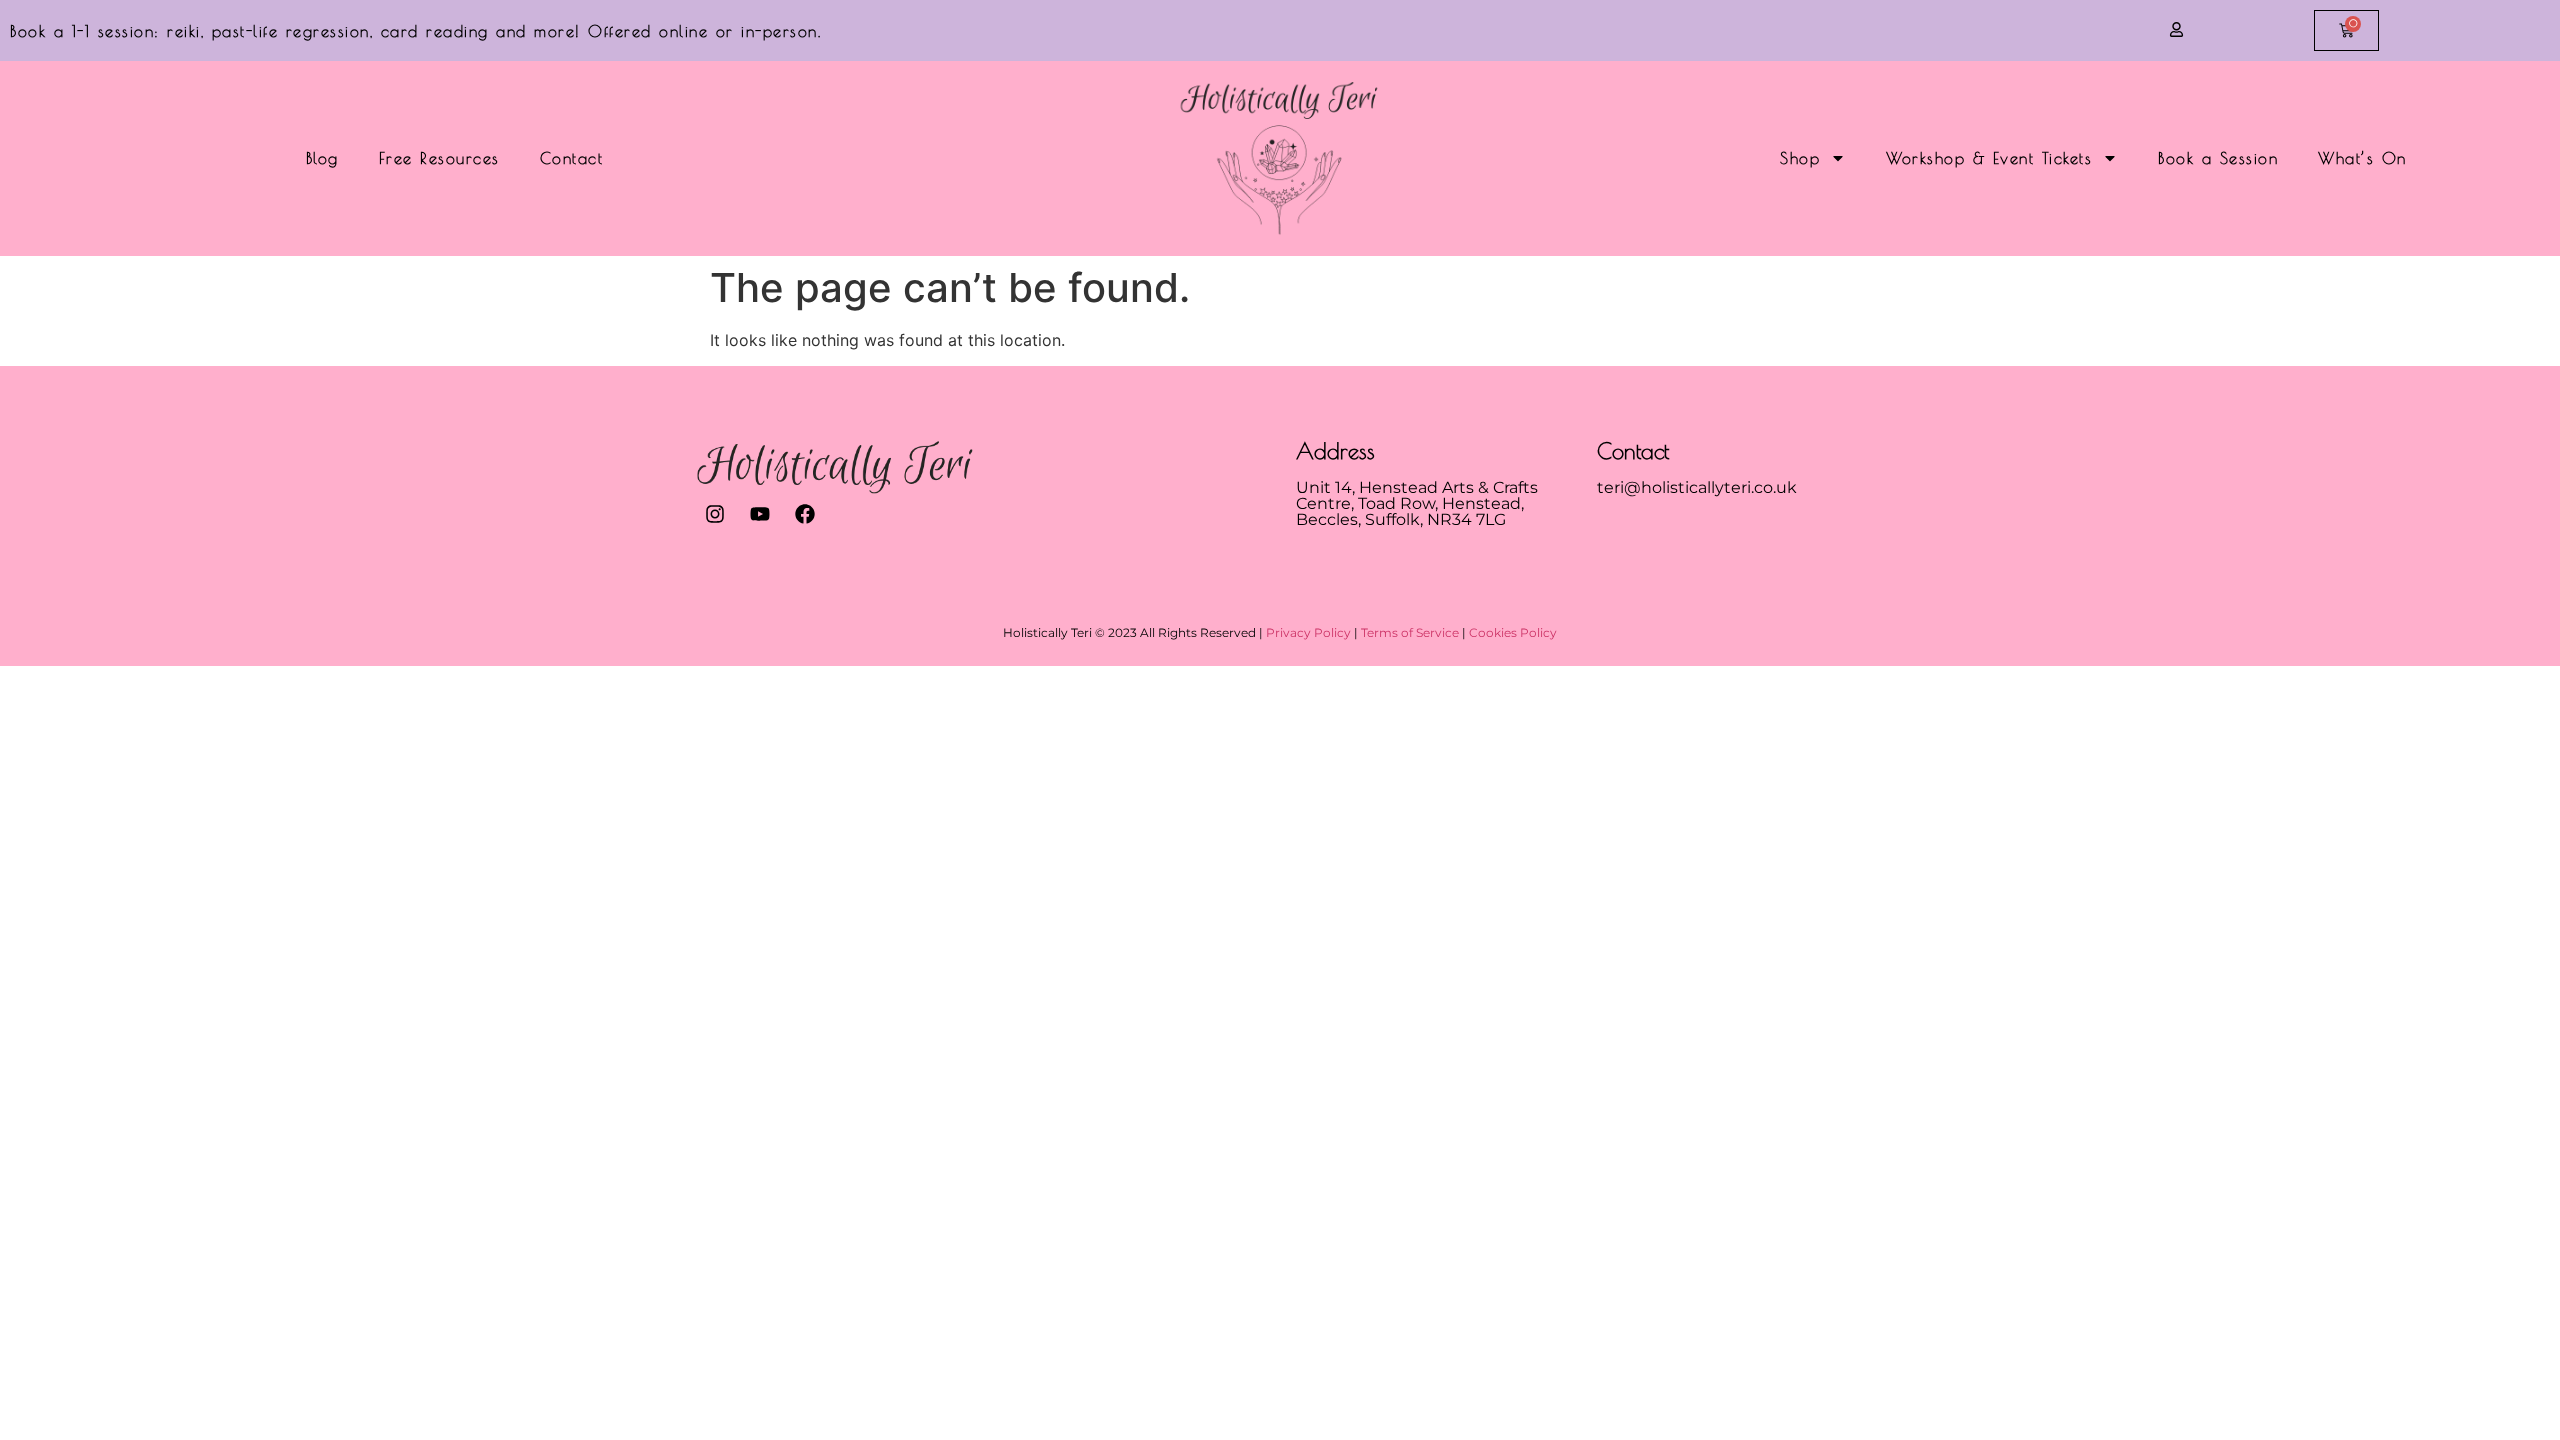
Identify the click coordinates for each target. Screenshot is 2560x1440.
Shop (1800, 158)
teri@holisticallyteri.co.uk (1697, 487)
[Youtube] (760, 514)
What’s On (2362, 158)
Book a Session (2218, 158)
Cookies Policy (1513, 632)
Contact (572, 158)
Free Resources (439, 158)
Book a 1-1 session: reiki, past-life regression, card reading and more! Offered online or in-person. (415, 31)
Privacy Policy (1308, 632)
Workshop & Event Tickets (1989, 158)
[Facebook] (805, 514)
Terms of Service (1410, 632)
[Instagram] (715, 514)
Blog (322, 158)
